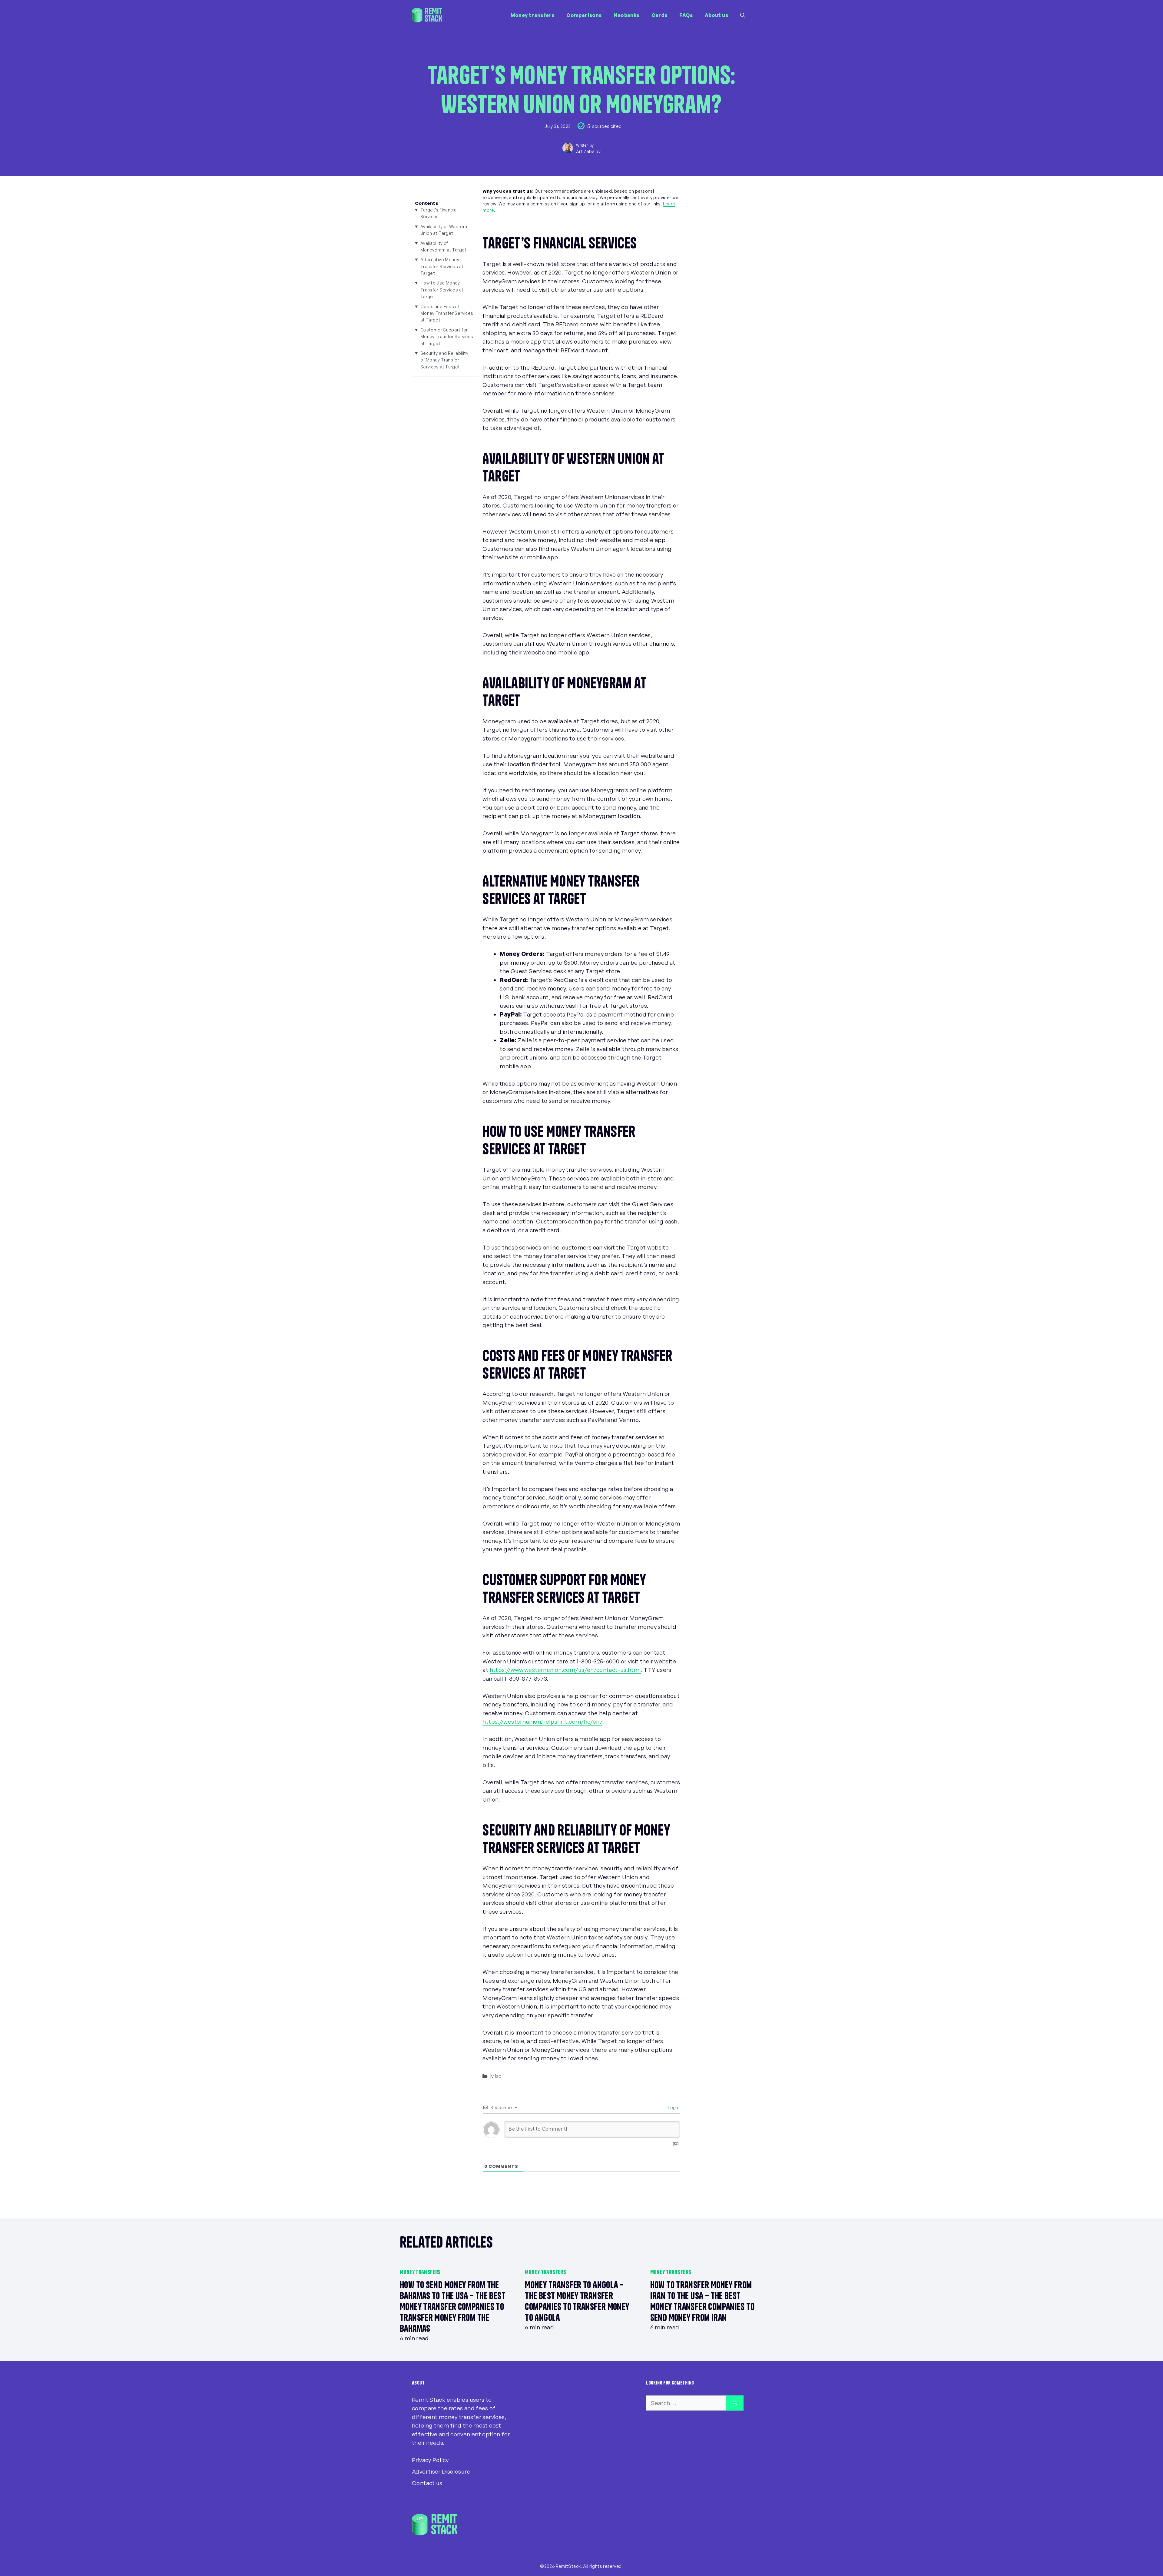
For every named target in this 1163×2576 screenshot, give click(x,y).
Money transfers (533, 15)
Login (673, 2107)
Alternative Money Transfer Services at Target (442, 266)
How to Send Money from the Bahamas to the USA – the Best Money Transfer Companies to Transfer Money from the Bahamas (453, 2307)
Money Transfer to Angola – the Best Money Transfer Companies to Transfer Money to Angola (577, 2301)
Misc (496, 2076)
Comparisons (584, 15)
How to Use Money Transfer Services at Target (442, 290)
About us (716, 15)
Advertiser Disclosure (441, 2471)
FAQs (686, 15)
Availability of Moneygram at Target (444, 246)
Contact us (427, 2483)
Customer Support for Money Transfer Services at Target (447, 337)
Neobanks (626, 15)
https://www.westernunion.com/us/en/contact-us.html (565, 1670)
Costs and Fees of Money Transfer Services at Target (447, 313)
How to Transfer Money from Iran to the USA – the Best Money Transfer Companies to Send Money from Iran (702, 2301)
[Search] (735, 2403)
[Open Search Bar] (743, 15)
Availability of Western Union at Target (444, 230)
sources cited (607, 126)
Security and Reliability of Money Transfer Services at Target (444, 360)
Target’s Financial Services (439, 213)
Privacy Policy (430, 2460)
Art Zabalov (588, 151)
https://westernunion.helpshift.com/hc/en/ (542, 1722)
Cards (659, 15)
